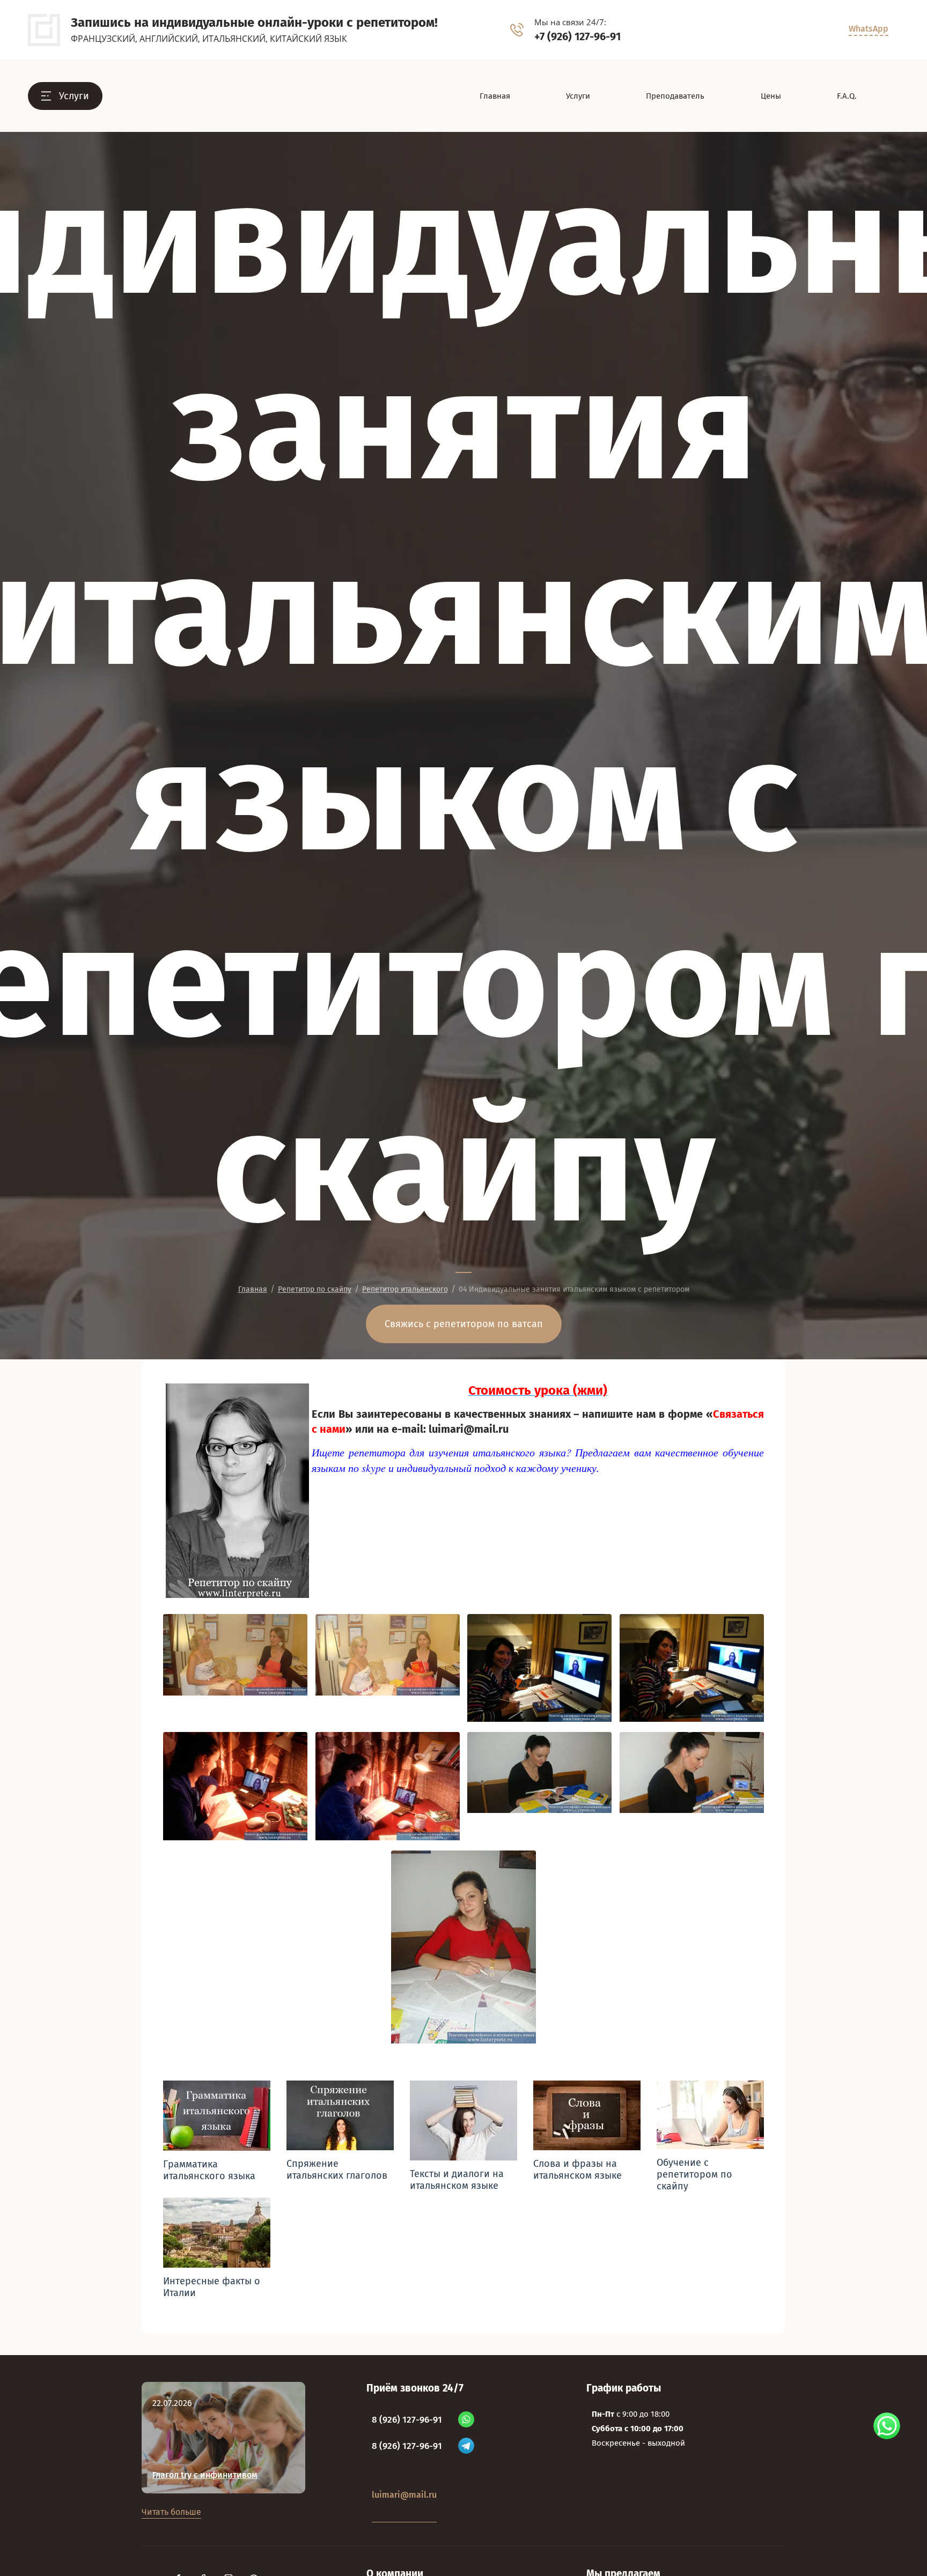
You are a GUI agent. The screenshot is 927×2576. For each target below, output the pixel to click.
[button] (65, 96)
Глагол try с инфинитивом (205, 2475)
